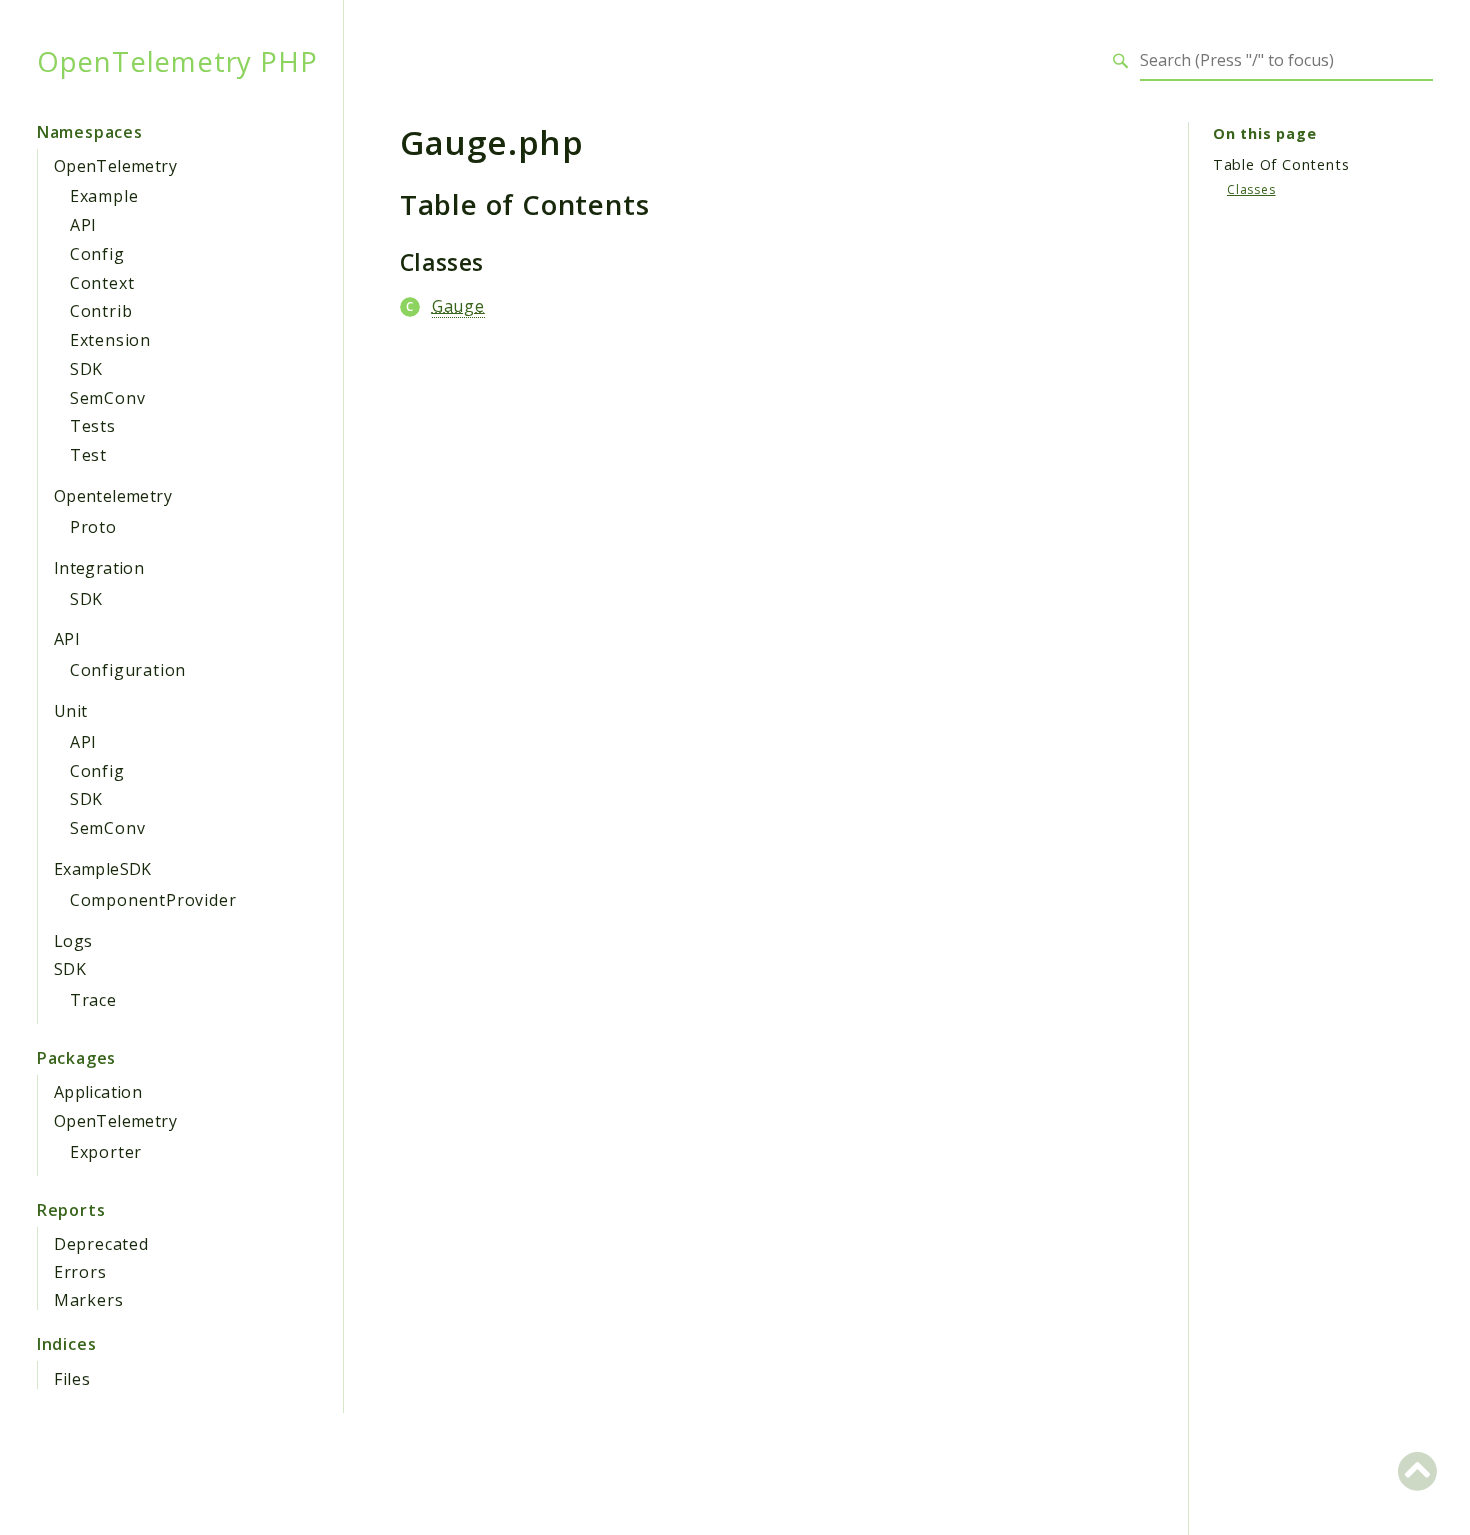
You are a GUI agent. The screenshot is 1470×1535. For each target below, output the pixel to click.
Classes (1251, 189)
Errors (80, 1272)
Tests (93, 426)
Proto (93, 527)
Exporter (106, 1152)
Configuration (128, 670)
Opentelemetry (113, 496)
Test (88, 455)
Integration (99, 568)
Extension (110, 340)
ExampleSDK (103, 869)
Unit (71, 711)
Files (72, 1379)
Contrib (101, 311)
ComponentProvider (153, 900)
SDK (86, 369)
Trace (93, 1000)
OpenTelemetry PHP (177, 61)
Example (104, 196)
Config (97, 254)
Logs (73, 941)
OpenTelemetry (115, 166)
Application (98, 1092)
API (83, 225)
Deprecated (101, 1244)
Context (102, 283)
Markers (89, 1300)
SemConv (108, 398)
